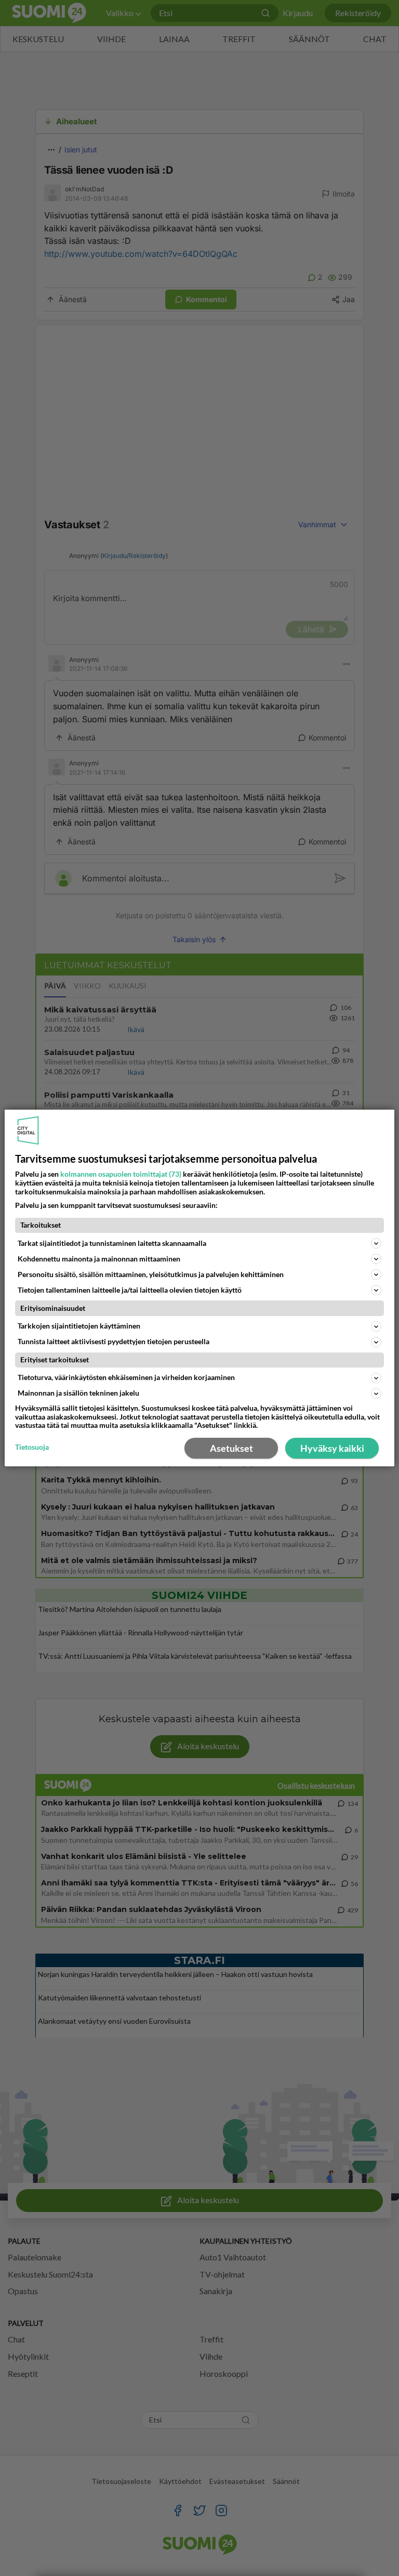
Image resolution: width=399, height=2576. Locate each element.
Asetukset (231, 1448)
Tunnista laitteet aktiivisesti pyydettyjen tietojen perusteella (114, 1341)
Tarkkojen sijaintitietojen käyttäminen (79, 1326)
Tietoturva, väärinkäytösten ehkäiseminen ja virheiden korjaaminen (126, 1377)
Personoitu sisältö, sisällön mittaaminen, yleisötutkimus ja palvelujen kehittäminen (151, 1274)
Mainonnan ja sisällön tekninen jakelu (78, 1393)
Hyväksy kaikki (332, 1448)
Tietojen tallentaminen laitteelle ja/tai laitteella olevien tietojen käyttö (130, 1290)
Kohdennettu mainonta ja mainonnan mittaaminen (99, 1259)
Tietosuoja (32, 1447)
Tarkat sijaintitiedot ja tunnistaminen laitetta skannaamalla (112, 1243)
